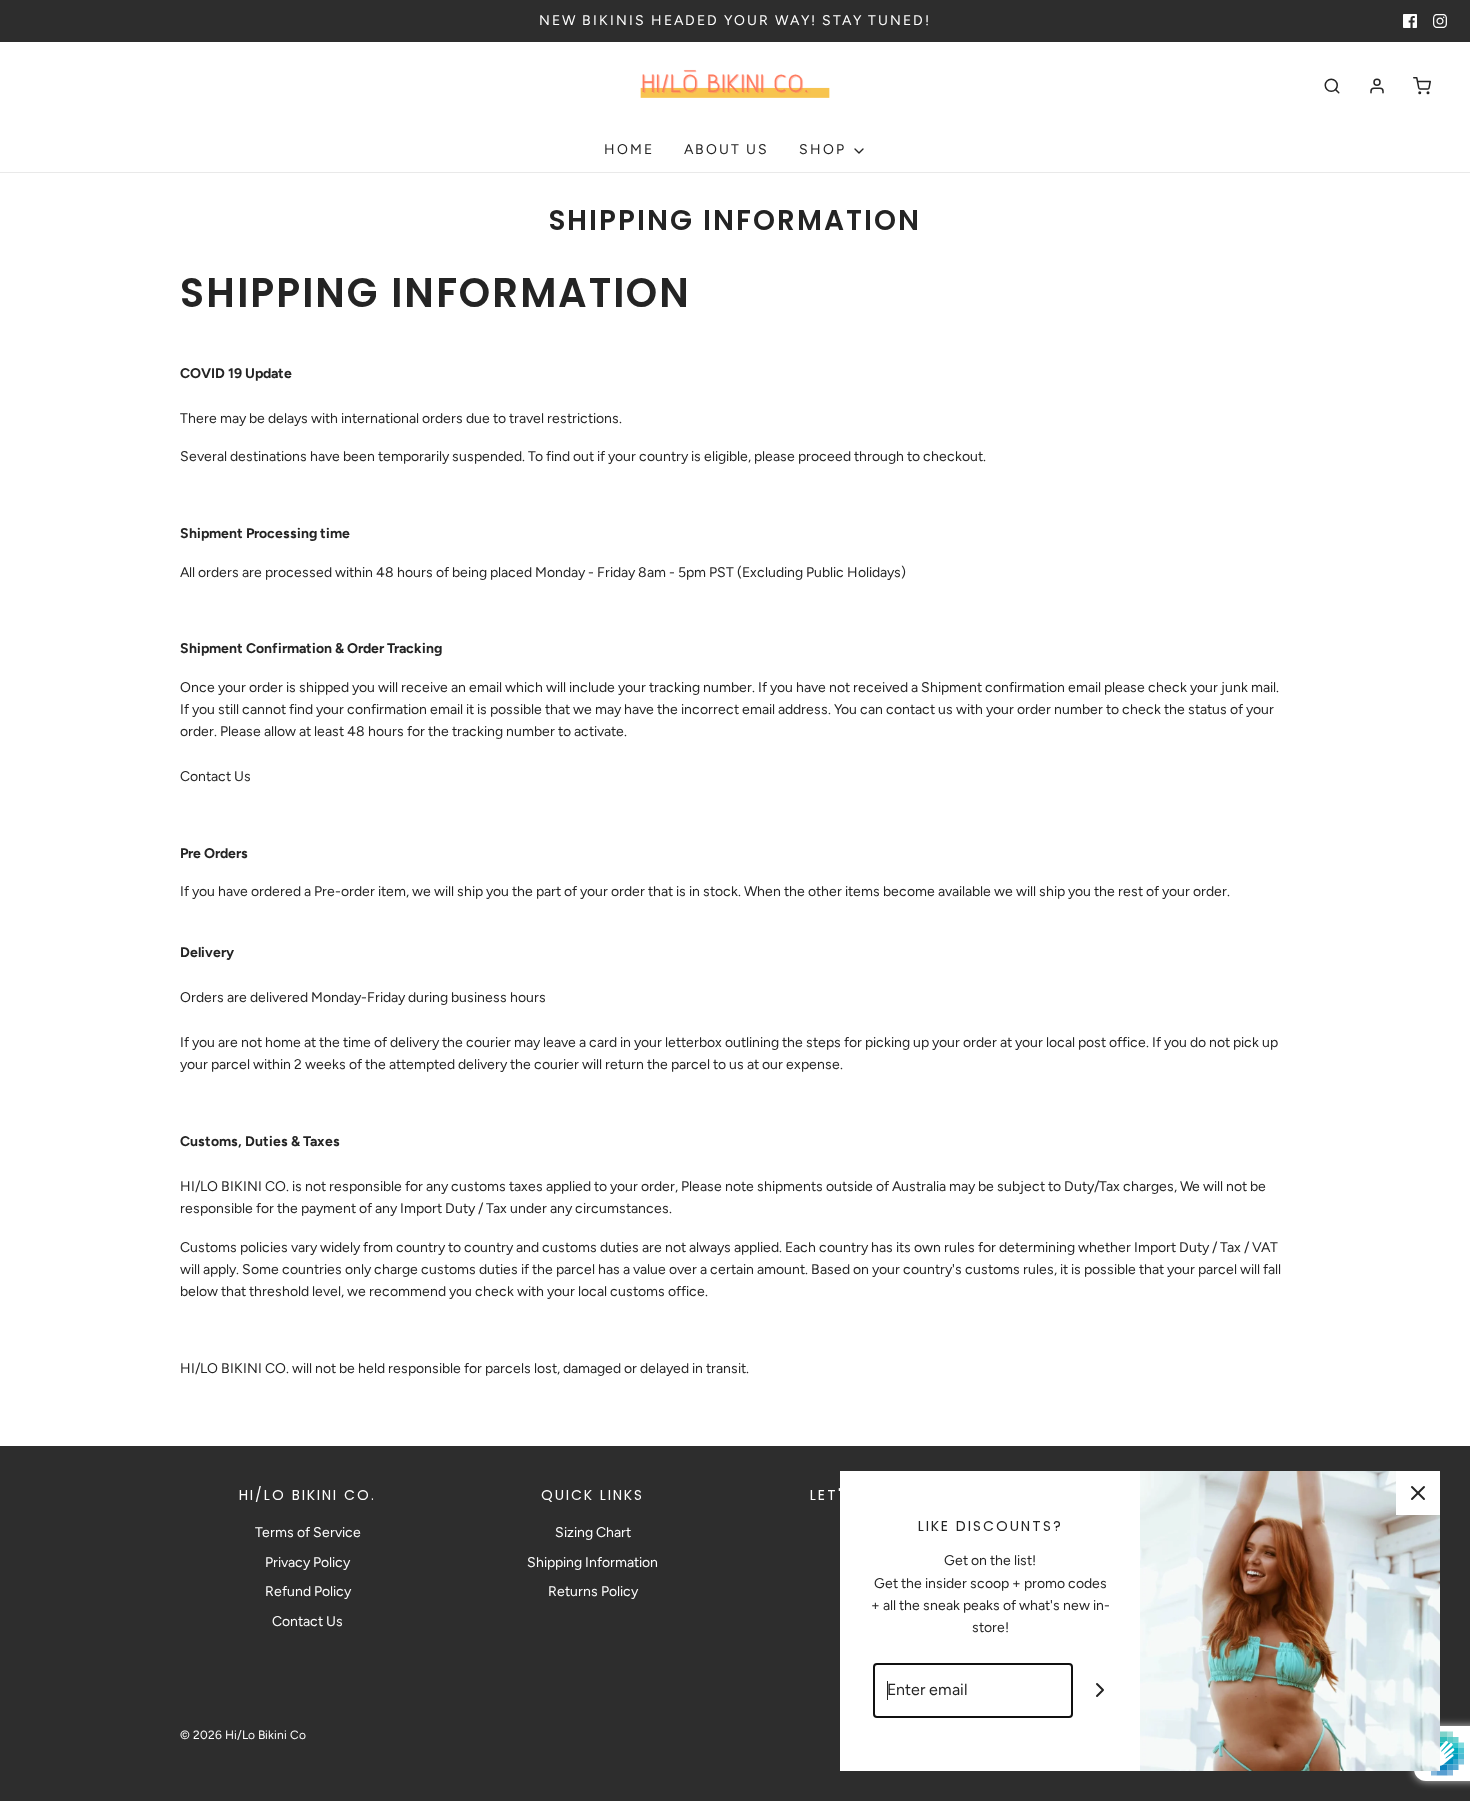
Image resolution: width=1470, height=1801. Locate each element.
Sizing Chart (593, 1532)
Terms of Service (308, 1532)
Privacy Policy (307, 1562)
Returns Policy (593, 1591)
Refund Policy (308, 1591)
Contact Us (215, 776)
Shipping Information (592, 1562)
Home (629, 149)
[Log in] (1377, 86)
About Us (726, 149)
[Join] (1100, 1690)
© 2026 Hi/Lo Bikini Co (243, 1735)
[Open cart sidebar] (1422, 85)
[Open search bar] (1332, 85)
